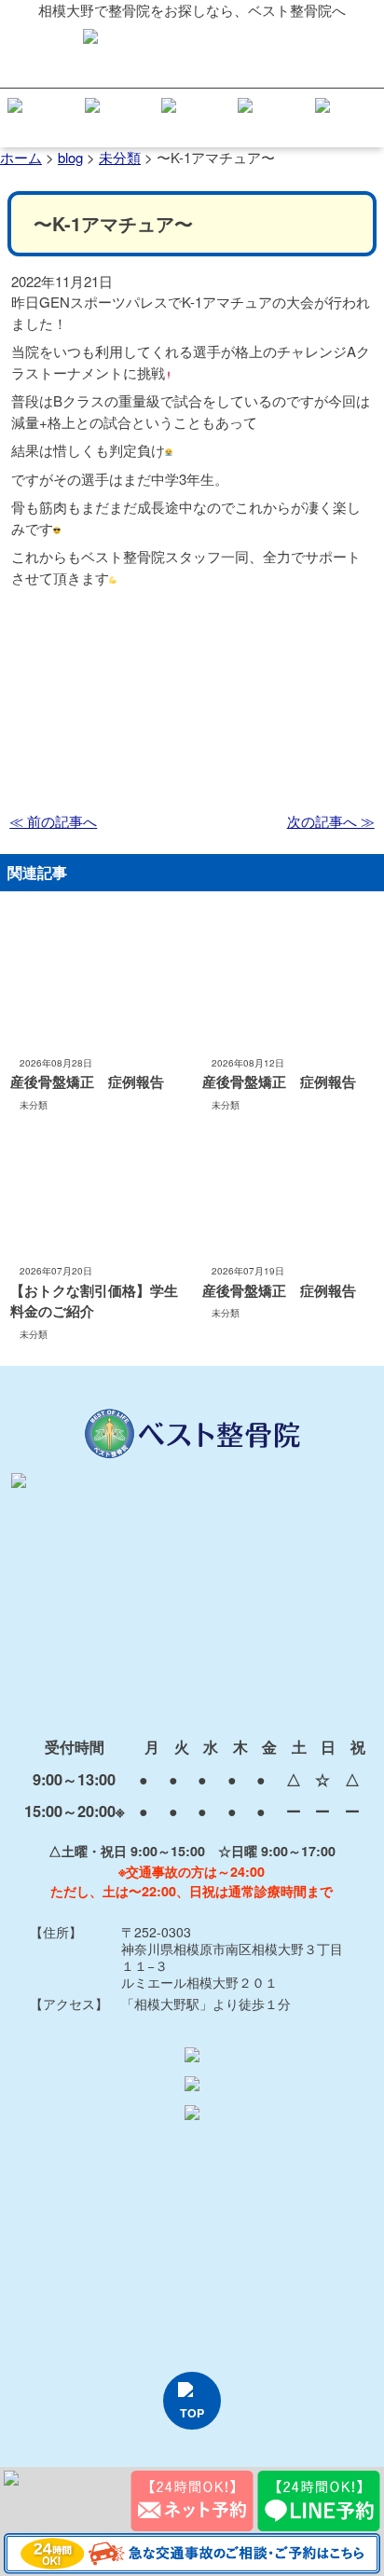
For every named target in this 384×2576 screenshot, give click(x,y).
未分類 (34, 1105)
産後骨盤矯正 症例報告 (87, 1081)
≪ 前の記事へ (53, 821)
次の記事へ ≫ (331, 821)
